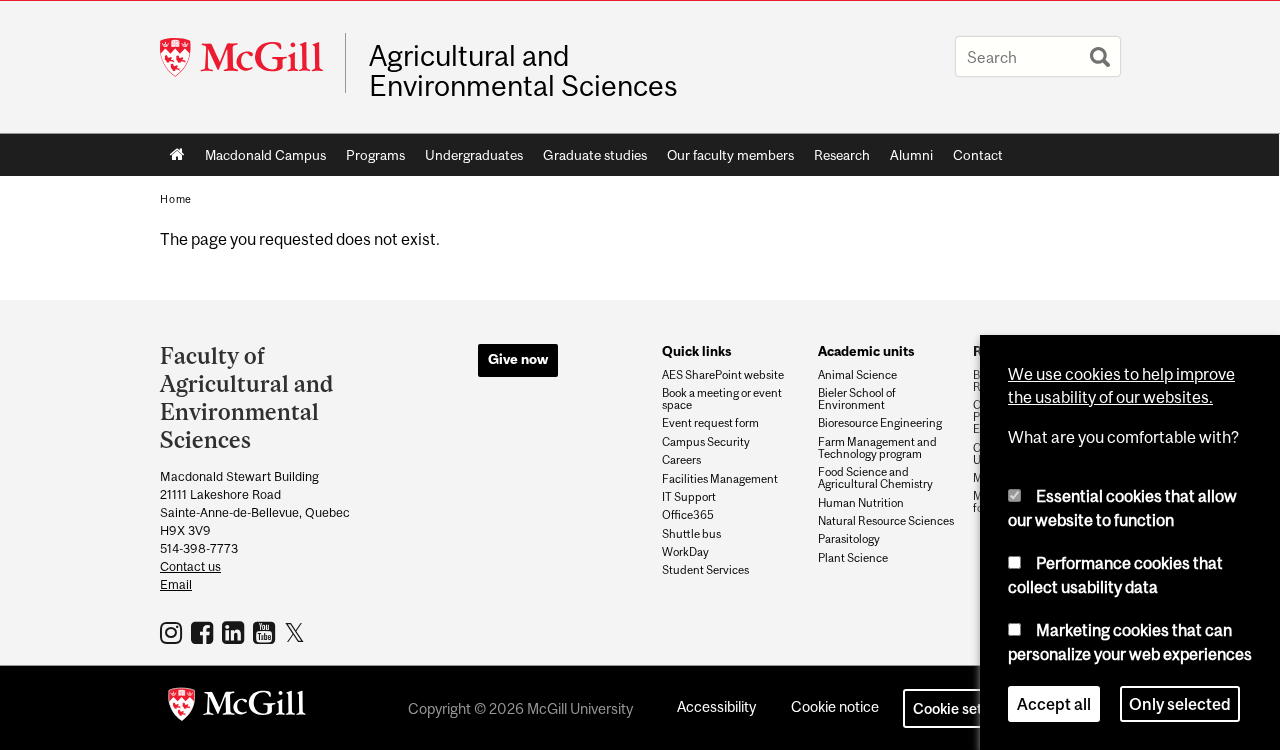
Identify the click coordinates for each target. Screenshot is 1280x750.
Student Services (705, 570)
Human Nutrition (861, 503)
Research (842, 155)
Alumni (911, 155)
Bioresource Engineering (880, 423)
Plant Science (853, 558)
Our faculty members (730, 155)
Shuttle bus (691, 534)
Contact (978, 155)
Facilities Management (720, 479)
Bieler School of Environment (857, 399)
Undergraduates (474, 155)
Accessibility (716, 706)
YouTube (266, 632)
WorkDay (685, 552)
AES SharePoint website (723, 375)
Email (176, 584)
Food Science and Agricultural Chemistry (875, 478)
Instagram (173, 632)
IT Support (689, 497)
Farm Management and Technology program (877, 448)
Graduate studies (595, 155)
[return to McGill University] (237, 708)
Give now (518, 359)
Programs (375, 155)
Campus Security (706, 442)
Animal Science (857, 375)
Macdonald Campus (265, 155)
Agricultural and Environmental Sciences (523, 71)
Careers (681, 460)
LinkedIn (235, 632)
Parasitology (849, 539)
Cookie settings (964, 708)
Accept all (1054, 704)
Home (177, 155)
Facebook (204, 632)
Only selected (1180, 704)
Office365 (688, 515)
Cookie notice (835, 706)
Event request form (710, 423)
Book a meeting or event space (722, 399)
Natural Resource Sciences (886, 521)
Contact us (190, 566)
